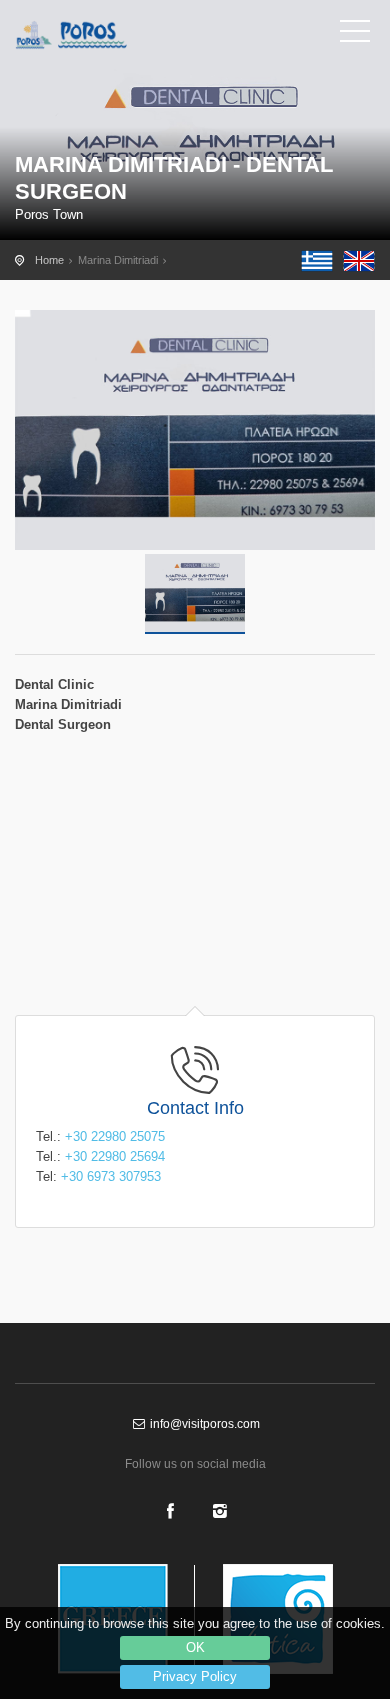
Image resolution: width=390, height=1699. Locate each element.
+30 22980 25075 (115, 1136)
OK (195, 1647)
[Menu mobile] (355, 35)
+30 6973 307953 (111, 1176)
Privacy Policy (195, 1676)
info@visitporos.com (203, 1424)
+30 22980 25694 (115, 1156)
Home (49, 260)
